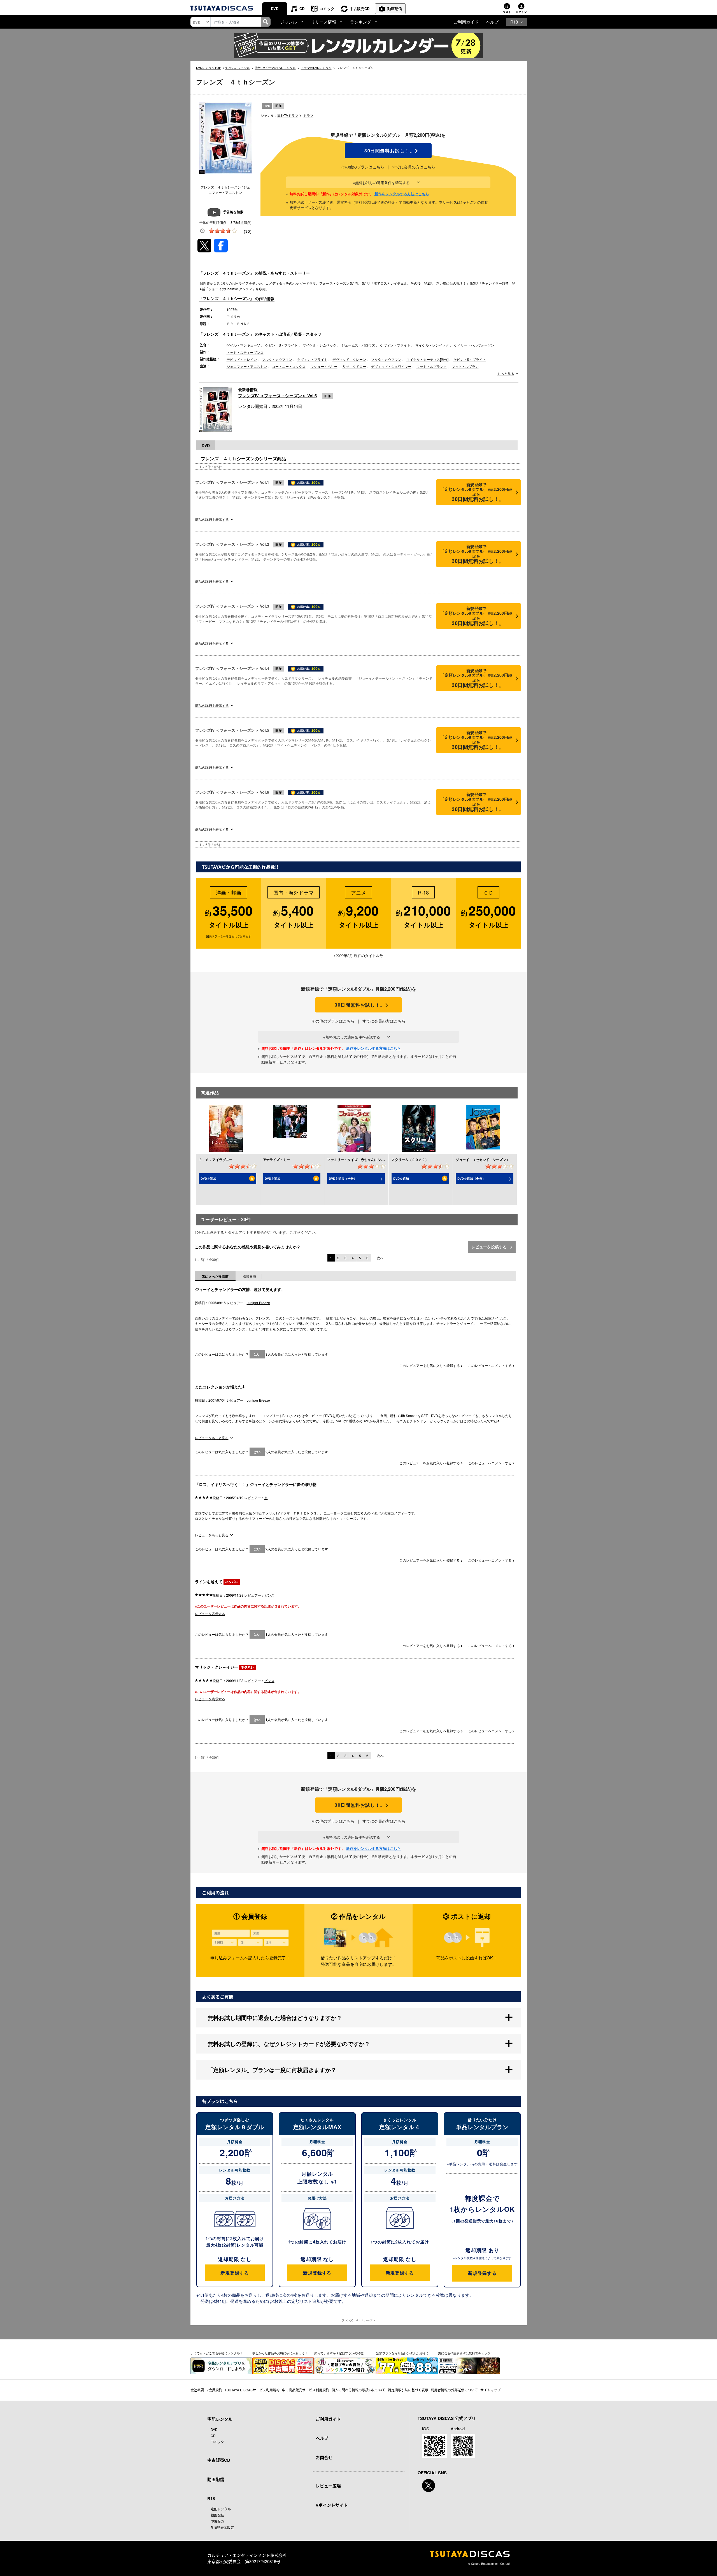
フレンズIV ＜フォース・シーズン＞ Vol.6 (277, 396)
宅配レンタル (221, 2509)
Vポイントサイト (332, 2505)
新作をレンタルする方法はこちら (402, 194)
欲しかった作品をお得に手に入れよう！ (280, 2353)
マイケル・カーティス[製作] (427, 359)
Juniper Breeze (258, 1303)
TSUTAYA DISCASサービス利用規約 (252, 2390)
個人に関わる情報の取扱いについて (358, 2390)
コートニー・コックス (289, 366)
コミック (327, 9)
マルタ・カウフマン (277, 359)
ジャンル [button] (288, 22)
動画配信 (395, 9)
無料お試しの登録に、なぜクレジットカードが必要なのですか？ (289, 2044)
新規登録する (235, 2273)
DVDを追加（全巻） (343, 1178)
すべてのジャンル (238, 68)
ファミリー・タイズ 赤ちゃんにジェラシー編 (362, 1160)
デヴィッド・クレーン (349, 359)
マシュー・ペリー (324, 366)
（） (248, 231)
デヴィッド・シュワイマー (391, 366)
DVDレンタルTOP (209, 68)
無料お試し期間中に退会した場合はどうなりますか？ (275, 2018)
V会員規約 (214, 2390)
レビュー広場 (328, 2486)
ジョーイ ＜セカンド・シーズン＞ (483, 1160)
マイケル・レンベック (432, 345)
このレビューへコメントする (490, 1365)
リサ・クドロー (354, 366)
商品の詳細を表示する (212, 519)
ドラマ (308, 115)
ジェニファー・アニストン (247, 366)
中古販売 (217, 2521)
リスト (507, 12)
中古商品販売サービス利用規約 (306, 2390)
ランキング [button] (361, 22)
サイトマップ (490, 2390)
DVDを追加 (208, 1178)
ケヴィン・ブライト (395, 345)
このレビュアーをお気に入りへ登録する (430, 1365)
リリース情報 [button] (323, 22)
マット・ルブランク (432, 366)
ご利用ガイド (466, 22)
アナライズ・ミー (276, 1160)
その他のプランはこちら (363, 167)
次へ (380, 1258)
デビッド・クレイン (242, 359)
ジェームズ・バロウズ (358, 345)
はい (257, 1354)
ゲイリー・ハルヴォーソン (474, 345)
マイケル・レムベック (320, 345)
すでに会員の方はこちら (414, 167)
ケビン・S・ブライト (281, 345)
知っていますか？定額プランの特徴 (339, 2353)
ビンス (269, 1595)
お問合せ (324, 2457)
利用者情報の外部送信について (454, 2390)
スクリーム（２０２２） (410, 1160)
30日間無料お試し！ (388, 151)
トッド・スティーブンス (245, 352)
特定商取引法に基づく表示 (408, 2390)
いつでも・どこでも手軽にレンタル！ (217, 2353)
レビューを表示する (210, 1614)
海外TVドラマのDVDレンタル (275, 68)
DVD (275, 9)
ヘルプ (492, 22)
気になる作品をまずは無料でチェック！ (466, 2353)
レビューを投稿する (490, 1247)
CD (302, 9)
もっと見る (506, 373)
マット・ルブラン (465, 366)
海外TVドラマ (288, 115)
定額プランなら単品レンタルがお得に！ (404, 2353)
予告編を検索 (233, 212)
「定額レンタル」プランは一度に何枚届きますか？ (272, 2070)
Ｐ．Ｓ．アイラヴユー (216, 1160)
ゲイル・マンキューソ (243, 345)
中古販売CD (360, 9)
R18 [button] (514, 22)
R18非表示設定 (222, 2527)
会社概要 (197, 2390)
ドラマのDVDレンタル (316, 68)
